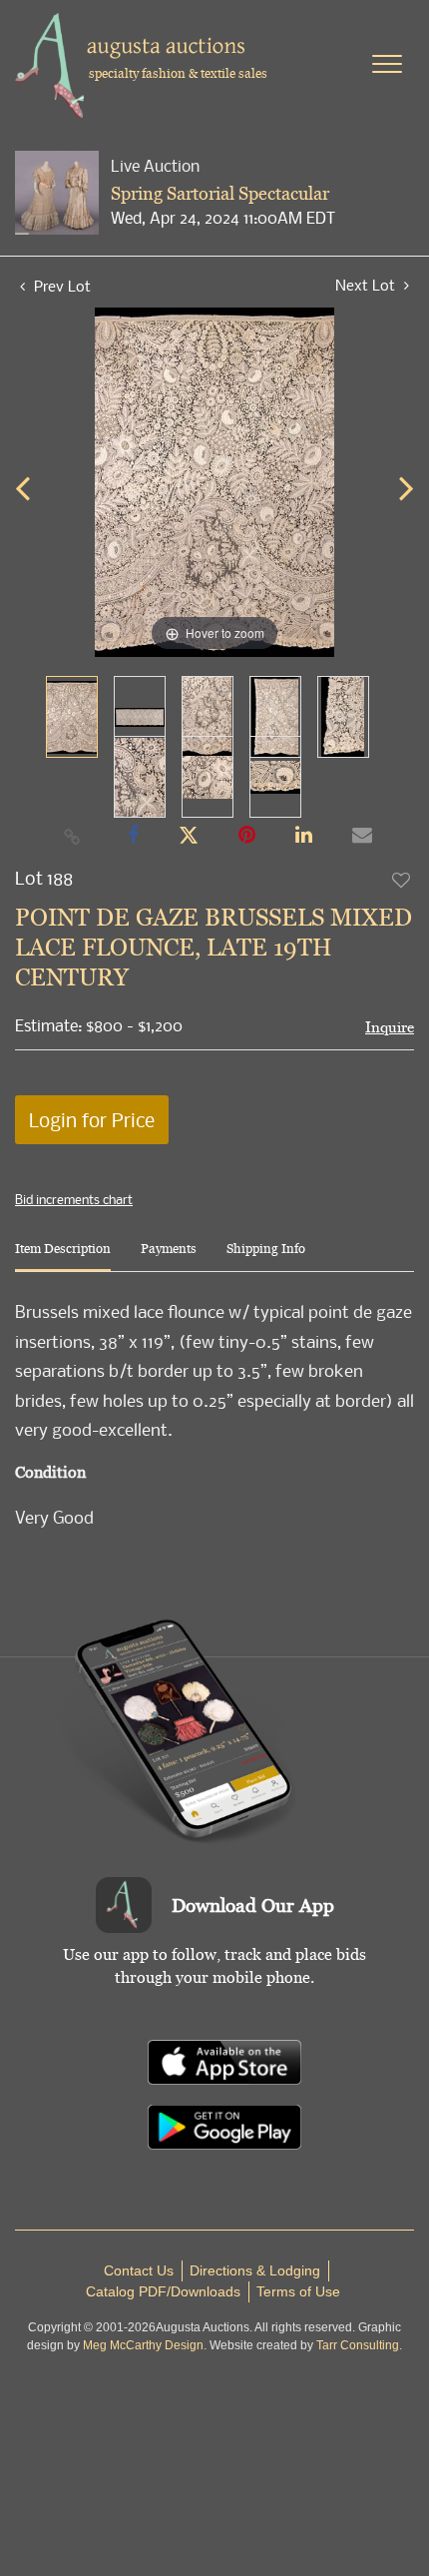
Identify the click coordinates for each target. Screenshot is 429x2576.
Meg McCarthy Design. (145, 2345)
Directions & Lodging (255, 2270)
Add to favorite (402, 880)
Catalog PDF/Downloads (163, 2291)
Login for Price (92, 1120)
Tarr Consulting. (359, 2345)
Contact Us (139, 2270)
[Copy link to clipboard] (73, 836)
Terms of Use (298, 2291)
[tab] (63, 1257)
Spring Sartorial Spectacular (220, 193)
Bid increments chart (74, 1199)
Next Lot (367, 285)
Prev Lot (60, 286)
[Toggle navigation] (387, 64)
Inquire (390, 1027)
